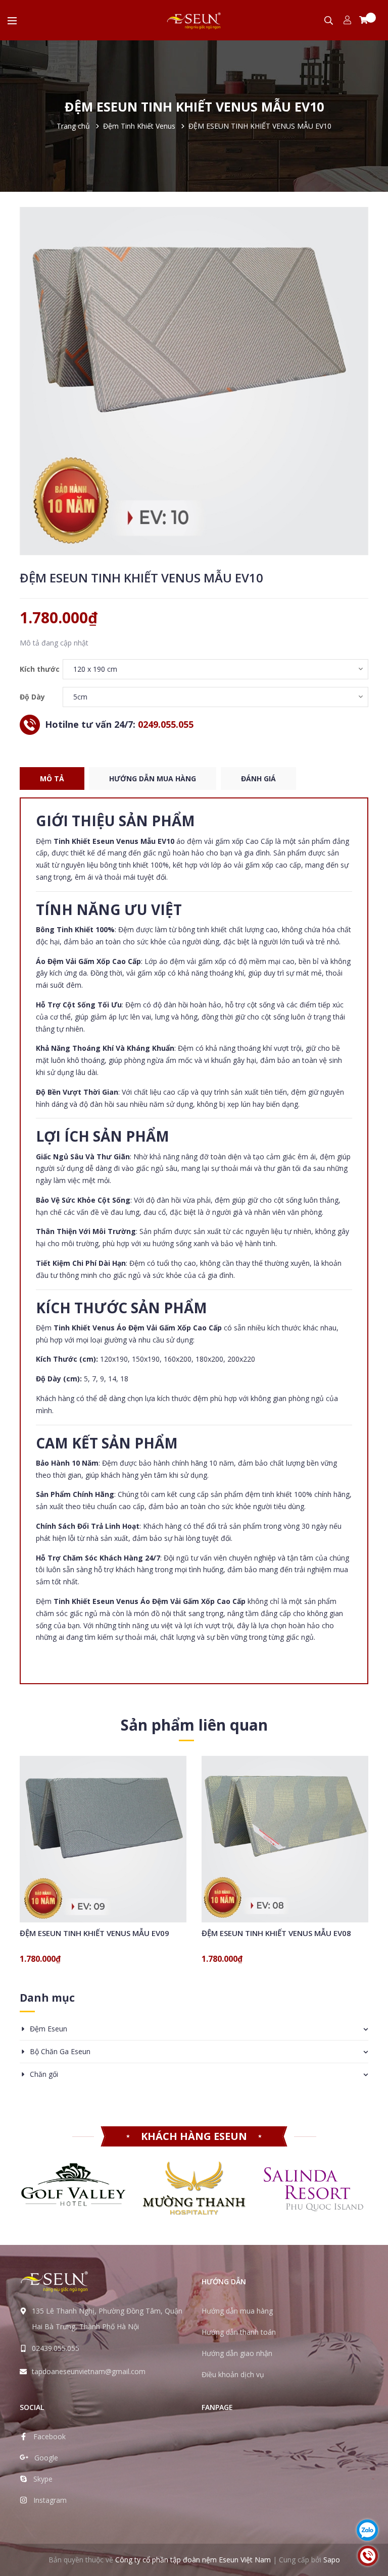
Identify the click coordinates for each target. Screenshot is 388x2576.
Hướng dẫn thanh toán (239, 2332)
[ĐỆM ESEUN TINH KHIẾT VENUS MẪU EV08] (285, 1839)
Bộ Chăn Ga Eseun (60, 2051)
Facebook (50, 2436)
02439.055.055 (56, 2348)
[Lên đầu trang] (368, 2500)
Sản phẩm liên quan (194, 1725)
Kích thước (40, 669)
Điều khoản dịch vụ (233, 2374)
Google (46, 2458)
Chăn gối (44, 2074)
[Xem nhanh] (116, 1866)
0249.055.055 (166, 724)
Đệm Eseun (48, 2029)
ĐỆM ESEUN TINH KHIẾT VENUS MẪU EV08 (276, 1933)
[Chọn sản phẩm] (90, 1866)
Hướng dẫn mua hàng (237, 2311)
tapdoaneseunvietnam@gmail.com (89, 2371)
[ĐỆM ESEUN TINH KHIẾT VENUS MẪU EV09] (103, 1839)
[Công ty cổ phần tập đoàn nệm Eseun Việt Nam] (55, 2281)
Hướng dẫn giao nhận (237, 2353)
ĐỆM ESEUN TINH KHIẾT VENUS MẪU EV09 (94, 1933)
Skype (43, 2479)
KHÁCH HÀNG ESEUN (194, 2136)
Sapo (332, 2560)
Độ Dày (32, 697)
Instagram (50, 2500)
